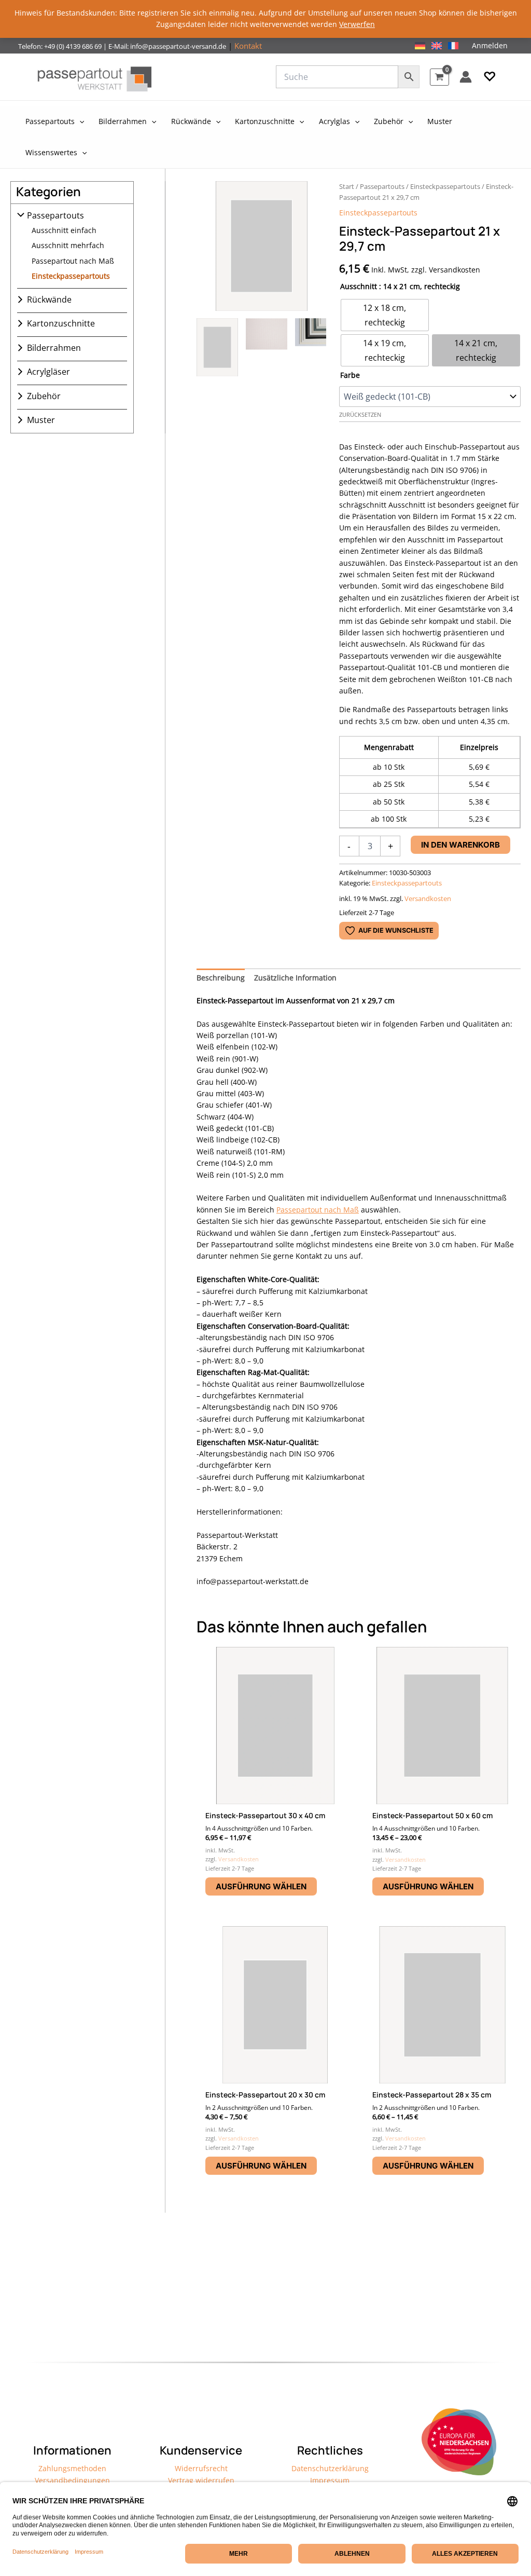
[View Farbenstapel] (316, 347)
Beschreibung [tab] (221, 978)
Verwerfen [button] (357, 24)
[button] (490, 77)
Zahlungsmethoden (72, 2468)
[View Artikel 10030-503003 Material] (267, 347)
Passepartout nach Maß (73, 261)
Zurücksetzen (360, 415)
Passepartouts (55, 215)
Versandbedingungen (72, 2480)
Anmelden (490, 45)
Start (347, 186)
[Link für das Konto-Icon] (466, 77)
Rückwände (49, 299)
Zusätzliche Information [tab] (295, 978)
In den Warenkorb (460, 845)
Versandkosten (428, 899)
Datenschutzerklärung (330, 2468)
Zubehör (44, 396)
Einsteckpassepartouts (71, 276)
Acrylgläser (48, 372)
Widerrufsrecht (201, 2468)
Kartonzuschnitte (61, 323)
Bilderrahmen (54, 348)
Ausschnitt (359, 286)
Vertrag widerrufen (201, 2480)
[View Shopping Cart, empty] (439, 77)
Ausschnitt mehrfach (68, 245)
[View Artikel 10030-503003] (217, 347)
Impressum (330, 2480)
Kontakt (248, 46)
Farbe (350, 375)
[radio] (385, 315)
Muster (41, 420)
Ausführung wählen (261, 1886)
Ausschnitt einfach (64, 230)
